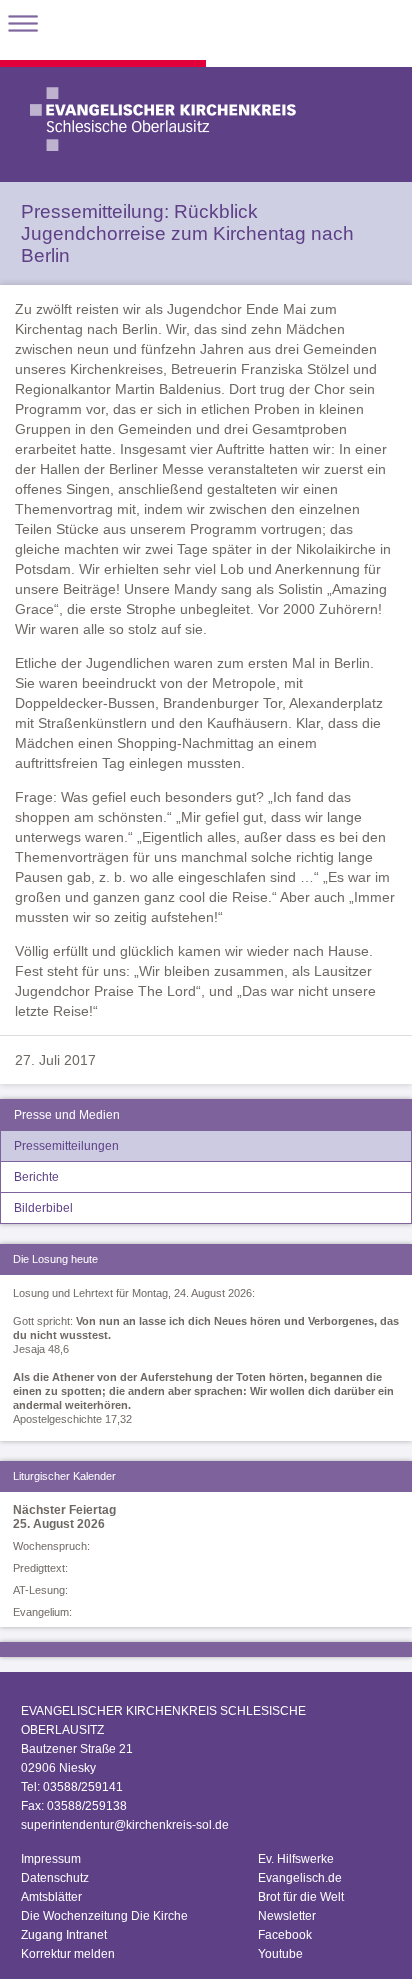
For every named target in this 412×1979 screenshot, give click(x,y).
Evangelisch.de (300, 1878)
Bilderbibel (43, 1208)
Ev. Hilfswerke (296, 1859)
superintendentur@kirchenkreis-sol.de (125, 1825)
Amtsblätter (51, 1897)
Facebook (285, 1935)
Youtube (280, 1954)
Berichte (36, 1177)
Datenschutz (55, 1878)
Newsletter (287, 1916)
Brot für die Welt (301, 1897)
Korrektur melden (68, 1954)
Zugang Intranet (64, 1935)
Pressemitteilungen (66, 1146)
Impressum (51, 1859)
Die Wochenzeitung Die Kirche (104, 1916)
